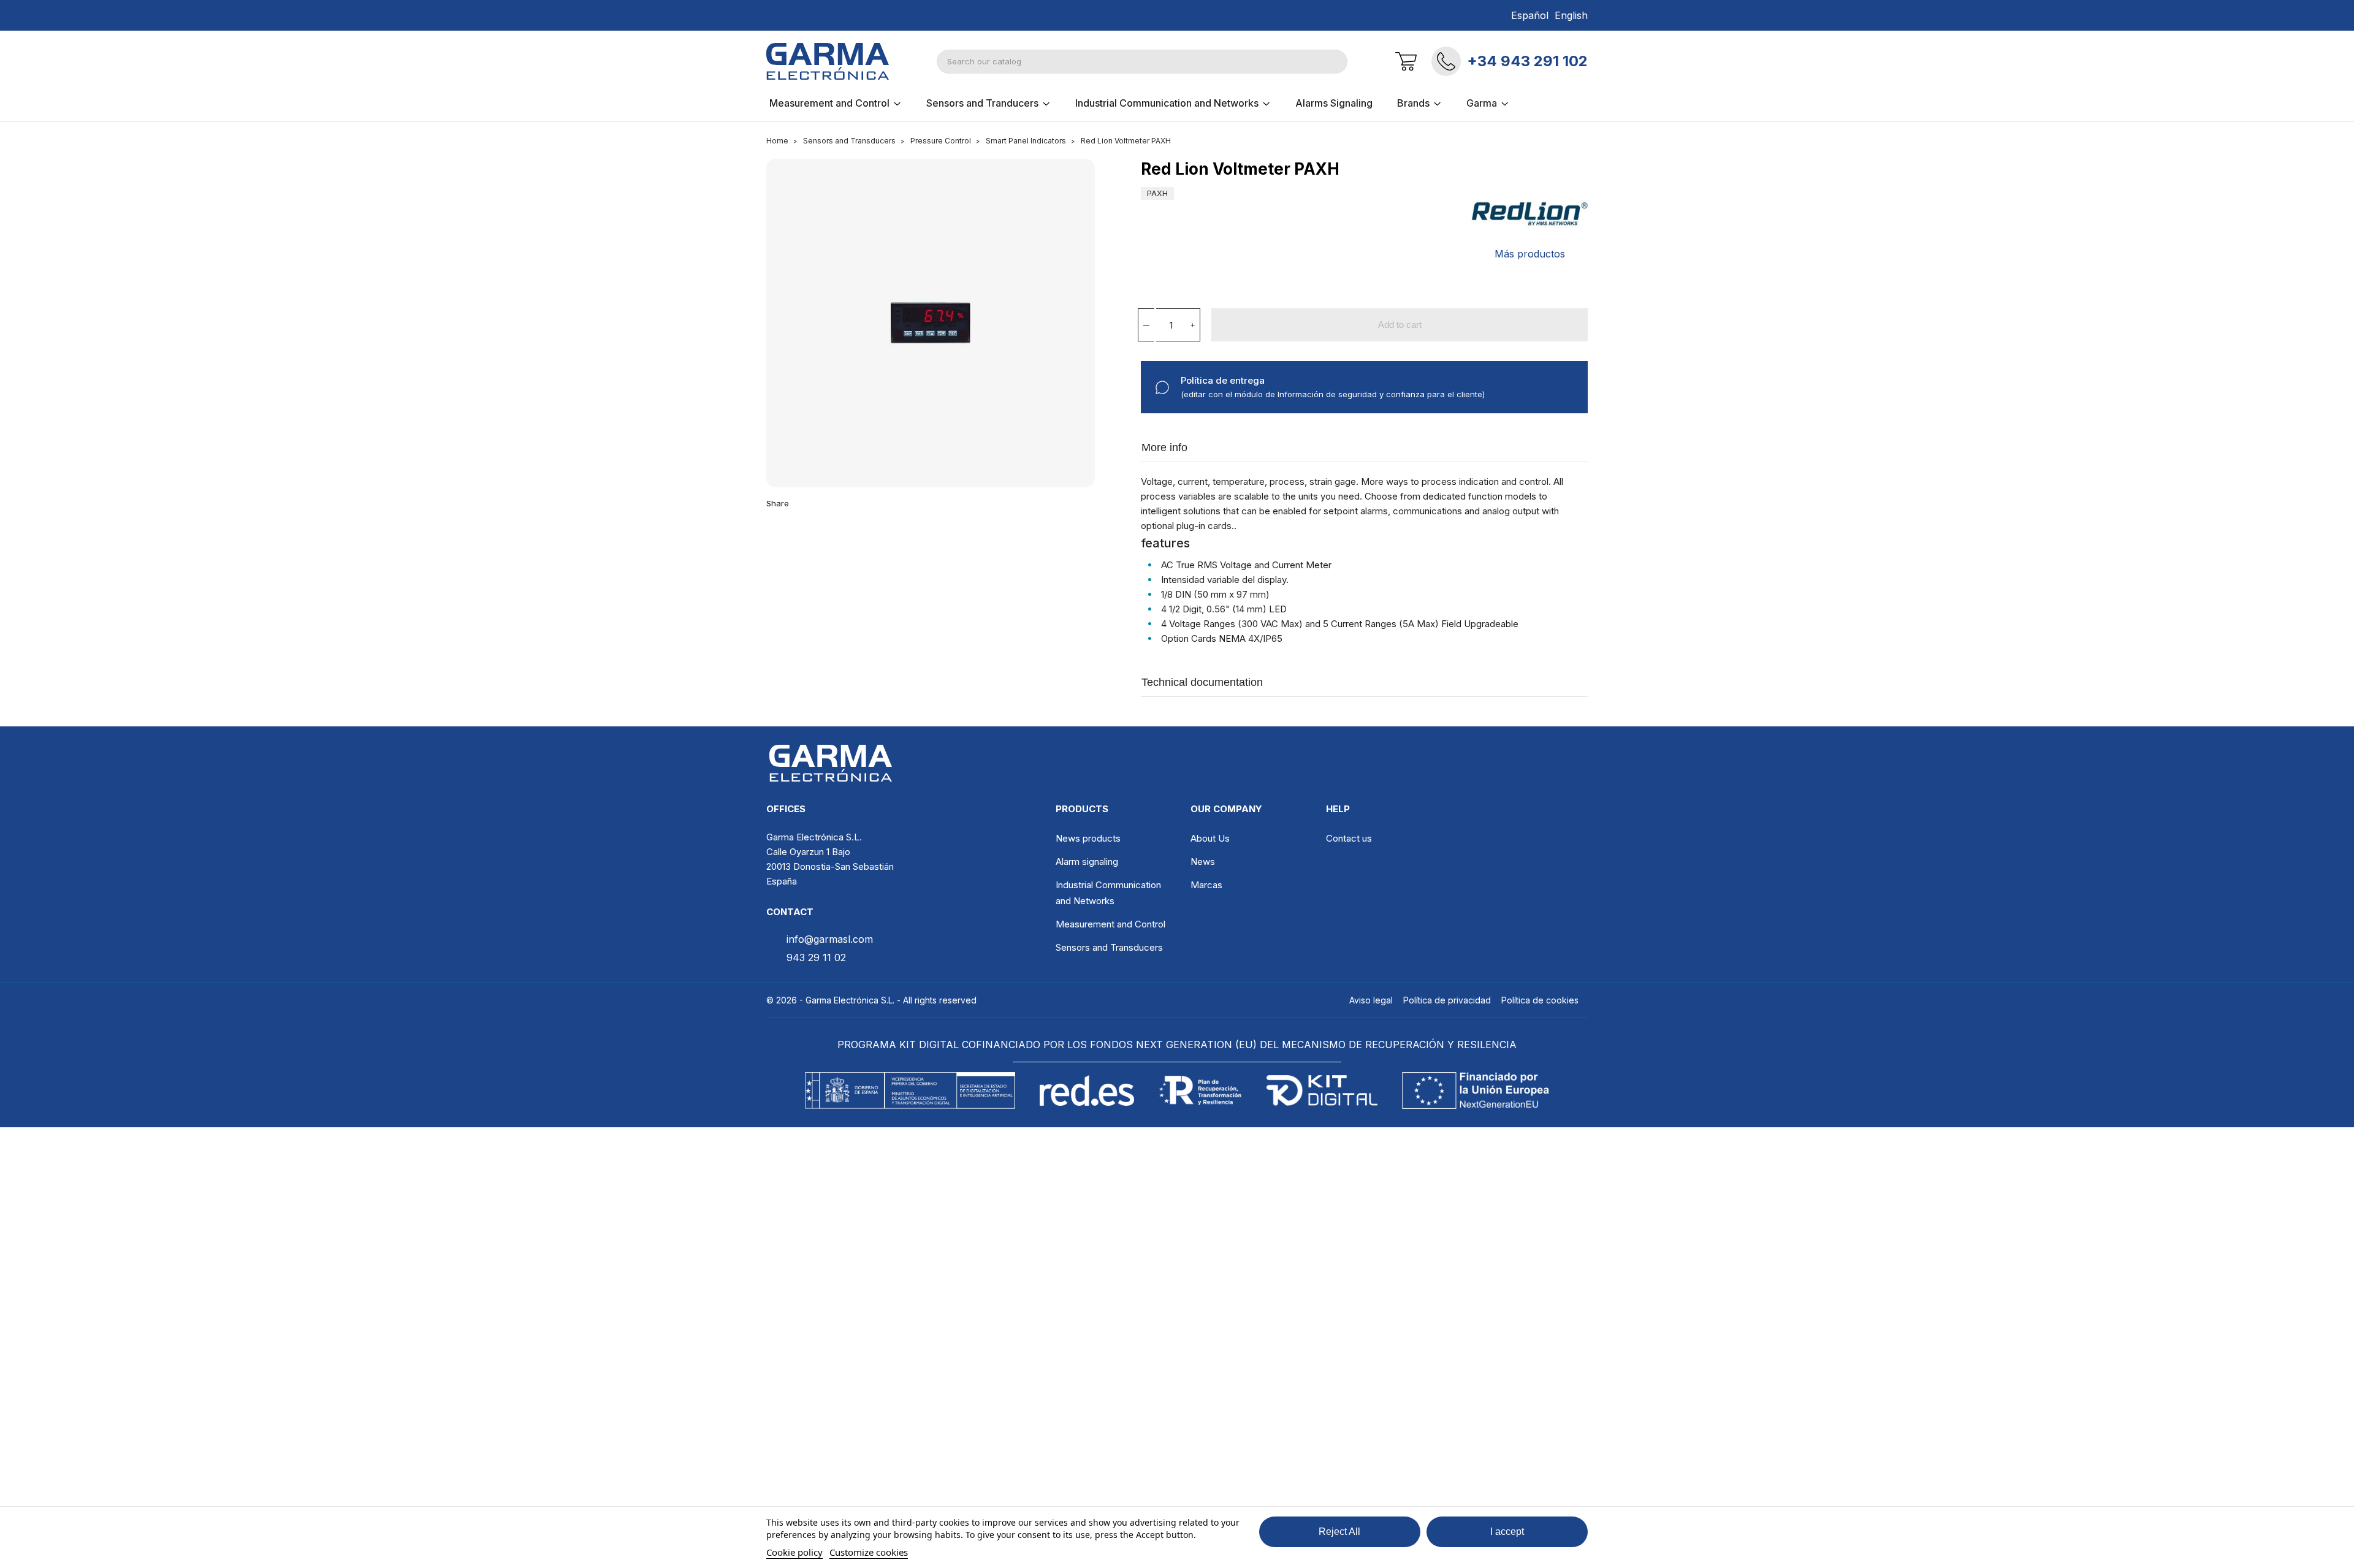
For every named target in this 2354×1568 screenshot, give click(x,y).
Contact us (1349, 838)
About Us (1210, 838)
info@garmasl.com (830, 939)
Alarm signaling (1087, 862)
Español (1530, 15)
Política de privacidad (1447, 1000)
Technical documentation (1202, 682)
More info (1164, 447)
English (1571, 15)
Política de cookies (1540, 1000)
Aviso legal (1371, 1000)
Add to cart (1400, 325)
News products (1088, 838)
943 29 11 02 (816, 957)
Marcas (1206, 885)
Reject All (1339, 1532)
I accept (1507, 1532)
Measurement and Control (1110, 924)
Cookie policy (794, 1552)
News (1203, 862)
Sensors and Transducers (1109, 947)
